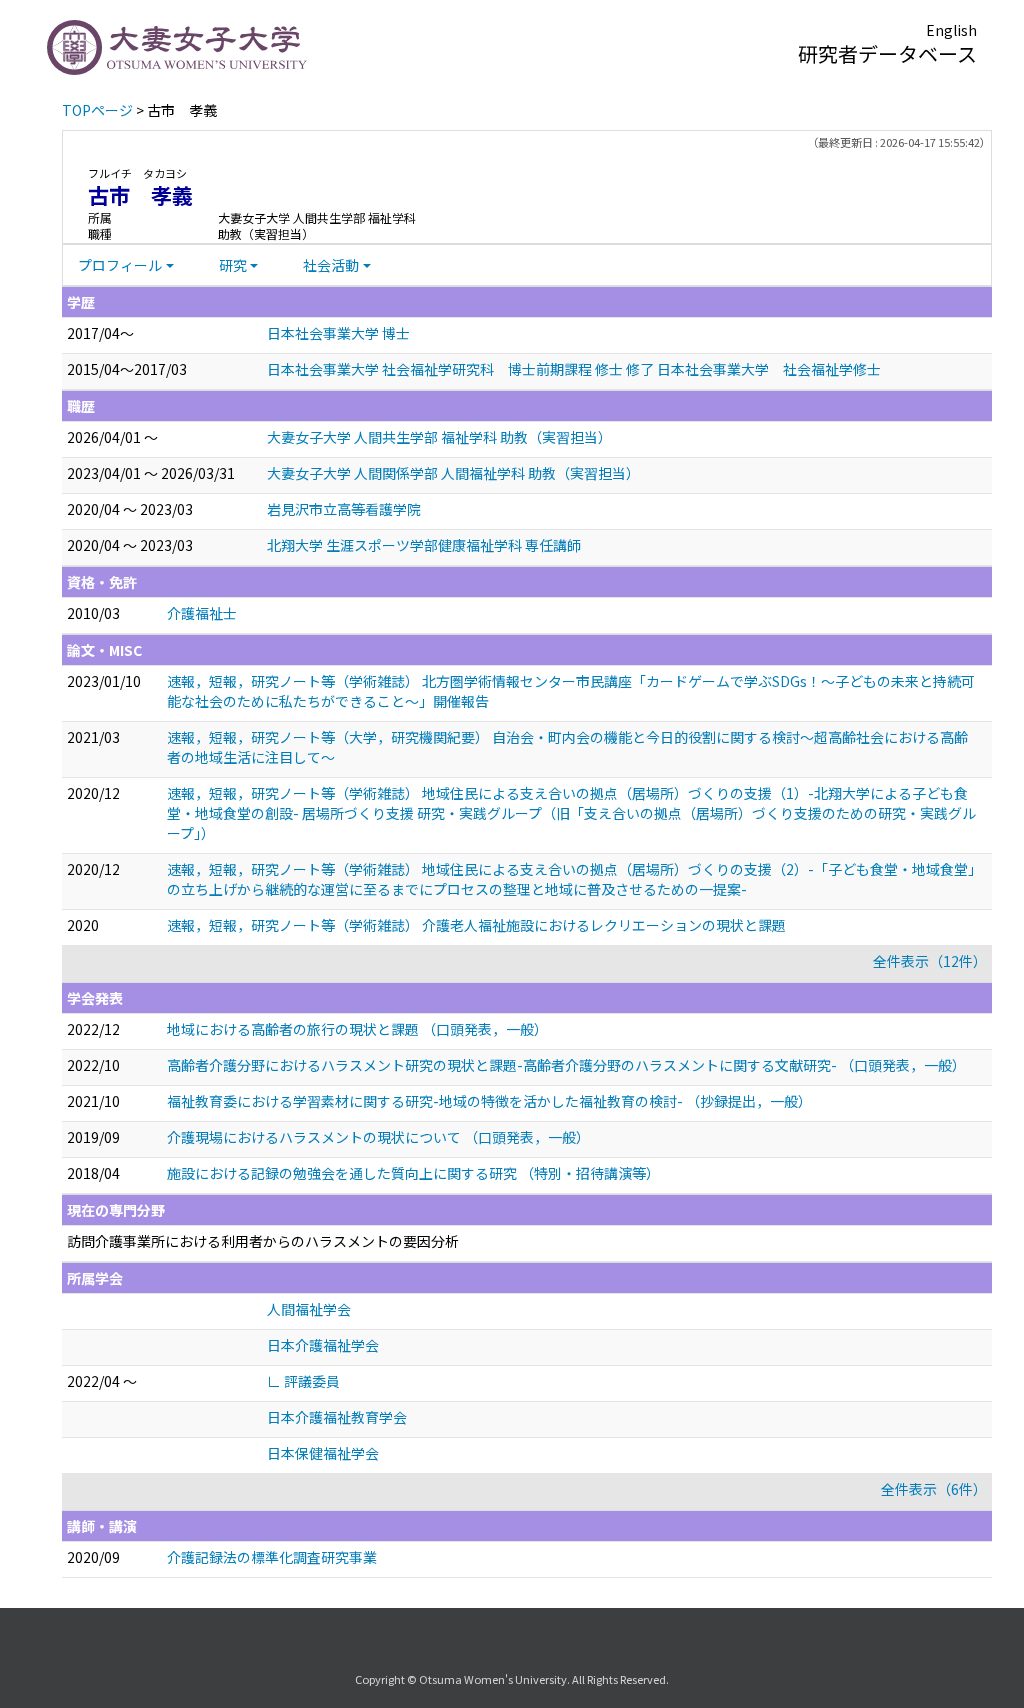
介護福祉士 (202, 613)
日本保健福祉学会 (323, 1453)
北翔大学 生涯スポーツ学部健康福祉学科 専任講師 (424, 545)
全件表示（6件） (934, 1489)
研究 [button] (233, 265)
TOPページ (97, 110)
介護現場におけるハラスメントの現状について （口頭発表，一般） (378, 1137)
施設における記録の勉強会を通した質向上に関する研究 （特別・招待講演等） (413, 1173)
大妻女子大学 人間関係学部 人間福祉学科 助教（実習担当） (453, 473)
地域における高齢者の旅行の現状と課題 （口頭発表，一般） (357, 1029)
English (951, 30)
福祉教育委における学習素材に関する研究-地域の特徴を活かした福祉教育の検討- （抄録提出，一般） (489, 1101)
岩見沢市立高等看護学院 (344, 509)
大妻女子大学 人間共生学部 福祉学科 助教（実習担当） (439, 437)
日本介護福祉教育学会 (337, 1417)
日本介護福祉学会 (323, 1345)
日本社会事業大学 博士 (338, 333)
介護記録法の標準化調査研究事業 (272, 1557)
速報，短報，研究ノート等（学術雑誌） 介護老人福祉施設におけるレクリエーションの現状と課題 (476, 925)
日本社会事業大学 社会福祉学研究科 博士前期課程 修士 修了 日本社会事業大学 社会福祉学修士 (574, 369)
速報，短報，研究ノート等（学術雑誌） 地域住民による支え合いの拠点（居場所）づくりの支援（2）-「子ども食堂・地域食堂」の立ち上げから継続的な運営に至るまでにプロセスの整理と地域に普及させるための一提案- (571, 879)
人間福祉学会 (309, 1309)
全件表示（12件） (930, 961)
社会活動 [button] (331, 265)
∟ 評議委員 (303, 1381)
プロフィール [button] (120, 265)
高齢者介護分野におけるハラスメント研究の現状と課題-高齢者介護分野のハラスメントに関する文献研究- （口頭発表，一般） (566, 1065)
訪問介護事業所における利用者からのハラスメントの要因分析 (263, 1241)
